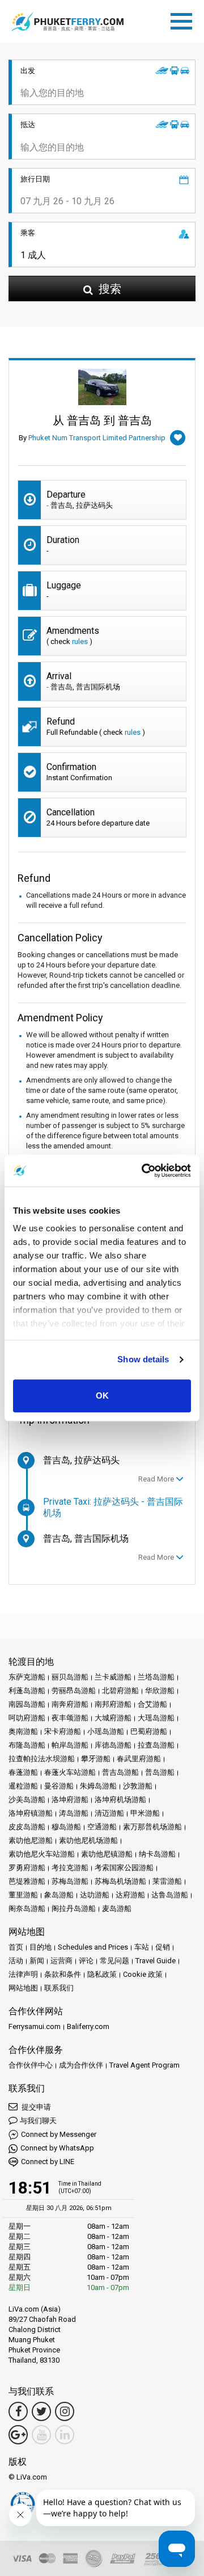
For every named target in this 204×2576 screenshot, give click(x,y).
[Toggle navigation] (184, 19)
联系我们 (59, 1988)
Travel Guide (156, 1961)
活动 (16, 1961)
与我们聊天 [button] (38, 2121)
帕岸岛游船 (70, 1745)
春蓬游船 (23, 1772)
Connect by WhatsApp (57, 2148)
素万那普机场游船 (152, 1827)
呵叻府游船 (27, 1718)
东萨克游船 (27, 1677)
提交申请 (35, 2107)
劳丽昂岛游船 (74, 1691)
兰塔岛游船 (156, 1677)
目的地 (41, 1947)
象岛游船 (59, 1895)
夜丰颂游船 (70, 1718)
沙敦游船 (138, 1786)
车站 (142, 1947)
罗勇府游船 (27, 1868)
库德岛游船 (113, 1745)
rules (80, 641)
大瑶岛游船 (156, 1718)
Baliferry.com (88, 2026)
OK (102, 1396)
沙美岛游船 (27, 1800)
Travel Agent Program (144, 2065)
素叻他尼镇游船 (107, 1854)
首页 (16, 1947)
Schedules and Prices (93, 1947)
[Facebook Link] (18, 2411)
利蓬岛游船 (27, 1691)
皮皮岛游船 (27, 1827)
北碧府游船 (120, 1691)
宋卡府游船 (63, 1731)
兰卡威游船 (113, 1677)
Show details (143, 1359)
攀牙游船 (96, 1759)
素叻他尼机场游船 (88, 1840)
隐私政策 (102, 1974)
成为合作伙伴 (81, 2065)
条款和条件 (63, 1974)
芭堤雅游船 (27, 1881)
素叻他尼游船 (31, 1840)
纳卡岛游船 (157, 1854)
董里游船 (23, 1895)
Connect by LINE (48, 2162)
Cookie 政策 (143, 1974)
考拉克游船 (70, 1868)
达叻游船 (95, 1895)
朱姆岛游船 (98, 1786)
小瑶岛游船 (106, 1731)
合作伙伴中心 (31, 2065)
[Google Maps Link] (18, 2435)
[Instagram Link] (65, 2411)
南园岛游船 (27, 1704)
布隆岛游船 (27, 1745)
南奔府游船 (70, 1704)
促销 (163, 1947)
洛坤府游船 (70, 1800)
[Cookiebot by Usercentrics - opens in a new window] (144, 1171)
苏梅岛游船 (70, 1881)
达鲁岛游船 (170, 1895)
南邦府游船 (113, 1704)
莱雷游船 (167, 1881)
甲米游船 (145, 1813)
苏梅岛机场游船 (120, 1881)
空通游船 (102, 1827)
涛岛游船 (74, 1813)
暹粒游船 (23, 1786)
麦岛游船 (117, 1908)
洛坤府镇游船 (31, 1813)
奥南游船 (23, 1731)
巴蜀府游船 (149, 1731)
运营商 (61, 1961)
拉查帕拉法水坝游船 (42, 1759)
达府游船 (130, 1895)
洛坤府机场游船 (120, 1800)
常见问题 (114, 1961)
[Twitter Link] (41, 2411)
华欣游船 (160, 1691)
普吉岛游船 (120, 1772)
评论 (86, 1961)
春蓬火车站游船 (70, 1772)
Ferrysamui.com (35, 2026)
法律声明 (23, 1974)
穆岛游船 (66, 1827)
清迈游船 (109, 1813)
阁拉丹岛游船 (74, 1908)
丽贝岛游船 (70, 1677)
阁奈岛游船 (27, 1908)
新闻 (37, 1961)
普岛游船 (160, 1772)
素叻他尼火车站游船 (42, 1854)
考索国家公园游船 (124, 1868)
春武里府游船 (139, 1759)
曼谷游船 (59, 1786)
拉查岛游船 (156, 1745)
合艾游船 (152, 1704)
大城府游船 (113, 1718)
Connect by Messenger (59, 2134)
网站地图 (23, 1988)
